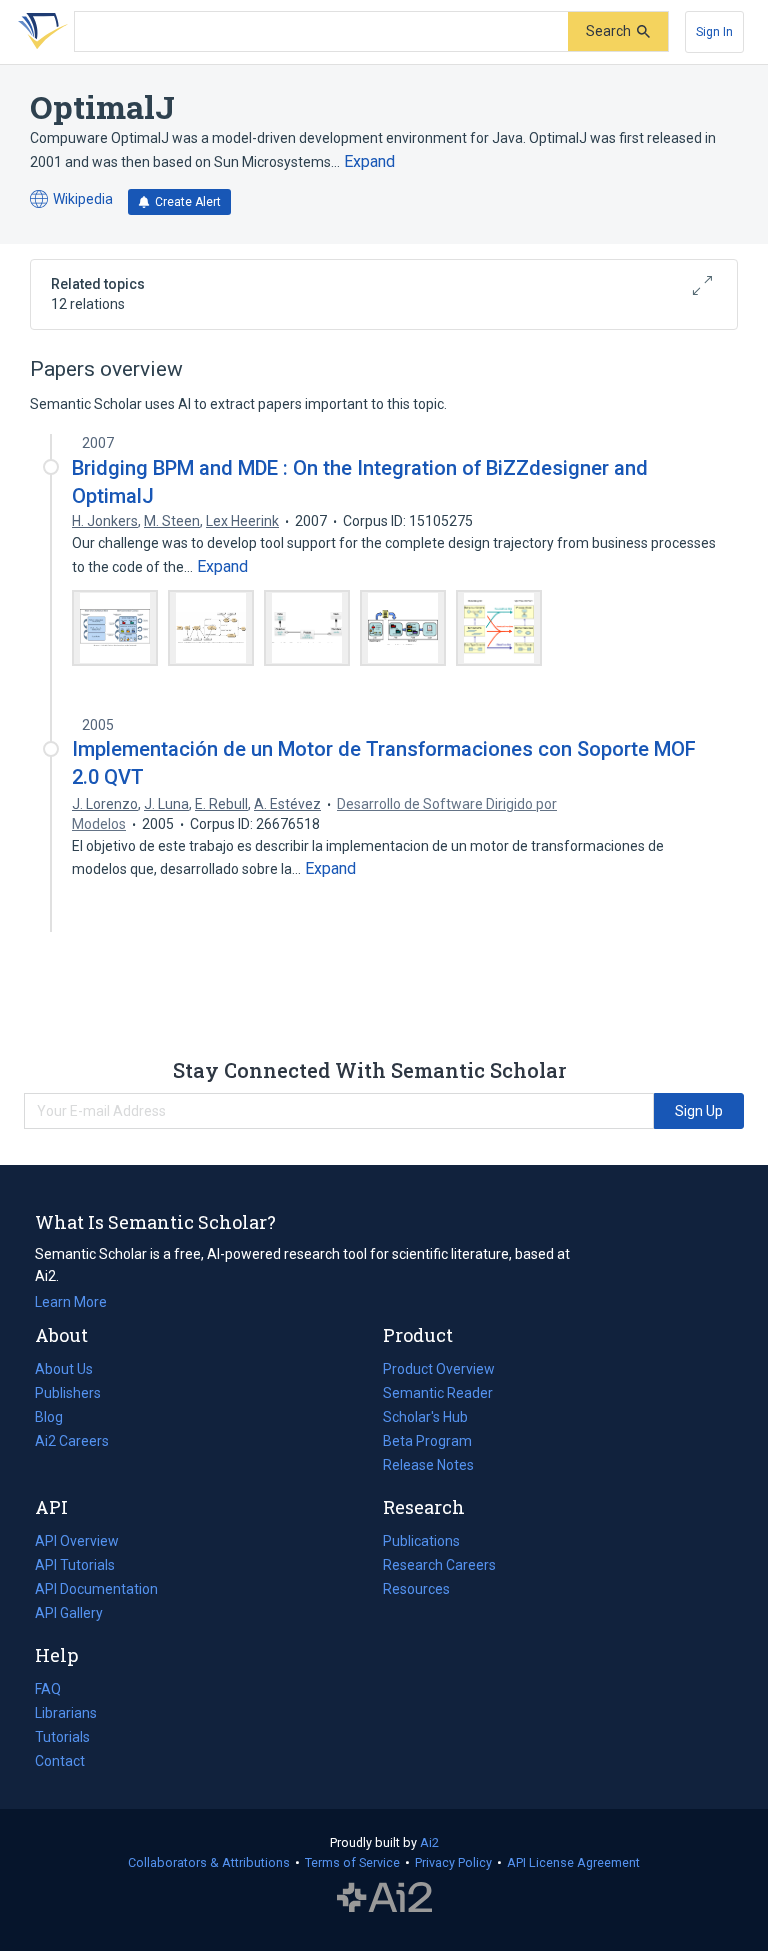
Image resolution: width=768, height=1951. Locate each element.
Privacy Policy (453, 1862)
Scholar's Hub (425, 1417)
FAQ (48, 1689)
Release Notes (428, 1465)
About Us (64, 1369)
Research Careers (439, 1567)
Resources (416, 1591)
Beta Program (427, 1441)
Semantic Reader (438, 1393)
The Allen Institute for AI (384, 1898)
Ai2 (429, 1842)
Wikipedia (71, 200)
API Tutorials (75, 1565)
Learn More (71, 1302)
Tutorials (62, 1737)
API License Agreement (573, 1862)
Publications (421, 1543)
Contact (60, 1761)
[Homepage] (39, 32)
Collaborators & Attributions (209, 1862)
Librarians (66, 1713)
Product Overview (439, 1369)
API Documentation (96, 1591)
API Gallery (69, 1613)
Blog (57, 1419)
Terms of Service (352, 1862)
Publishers (68, 1393)
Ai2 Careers (72, 1443)
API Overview (77, 1541)
